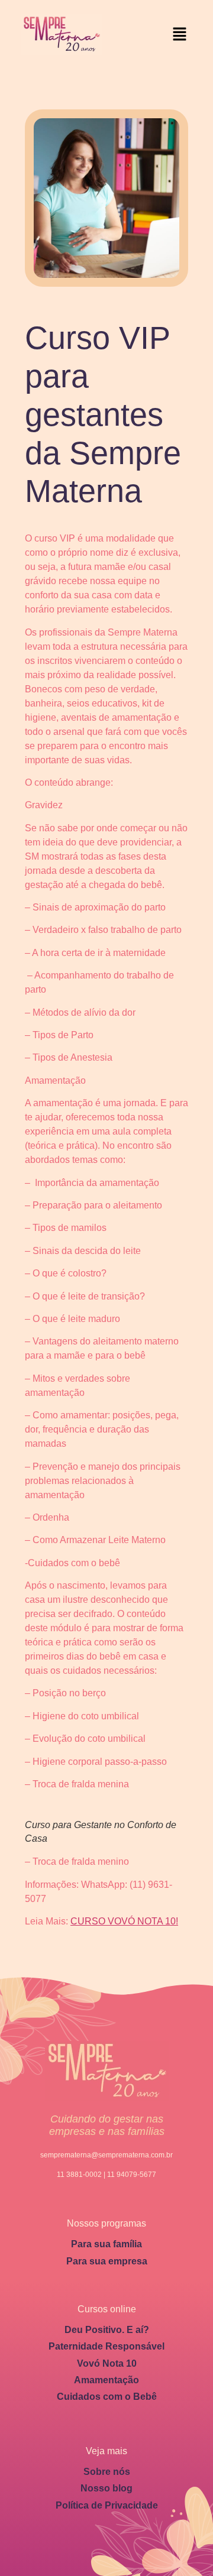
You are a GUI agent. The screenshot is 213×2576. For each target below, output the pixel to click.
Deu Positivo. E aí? (107, 2330)
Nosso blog (106, 2488)
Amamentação (106, 2380)
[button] (180, 35)
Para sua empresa (107, 2261)
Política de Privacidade (107, 2505)
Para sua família (106, 2244)
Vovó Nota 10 (107, 2363)
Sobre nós (107, 2472)
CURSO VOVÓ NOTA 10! (124, 1921)
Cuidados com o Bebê (107, 2397)
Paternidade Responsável (106, 2346)
